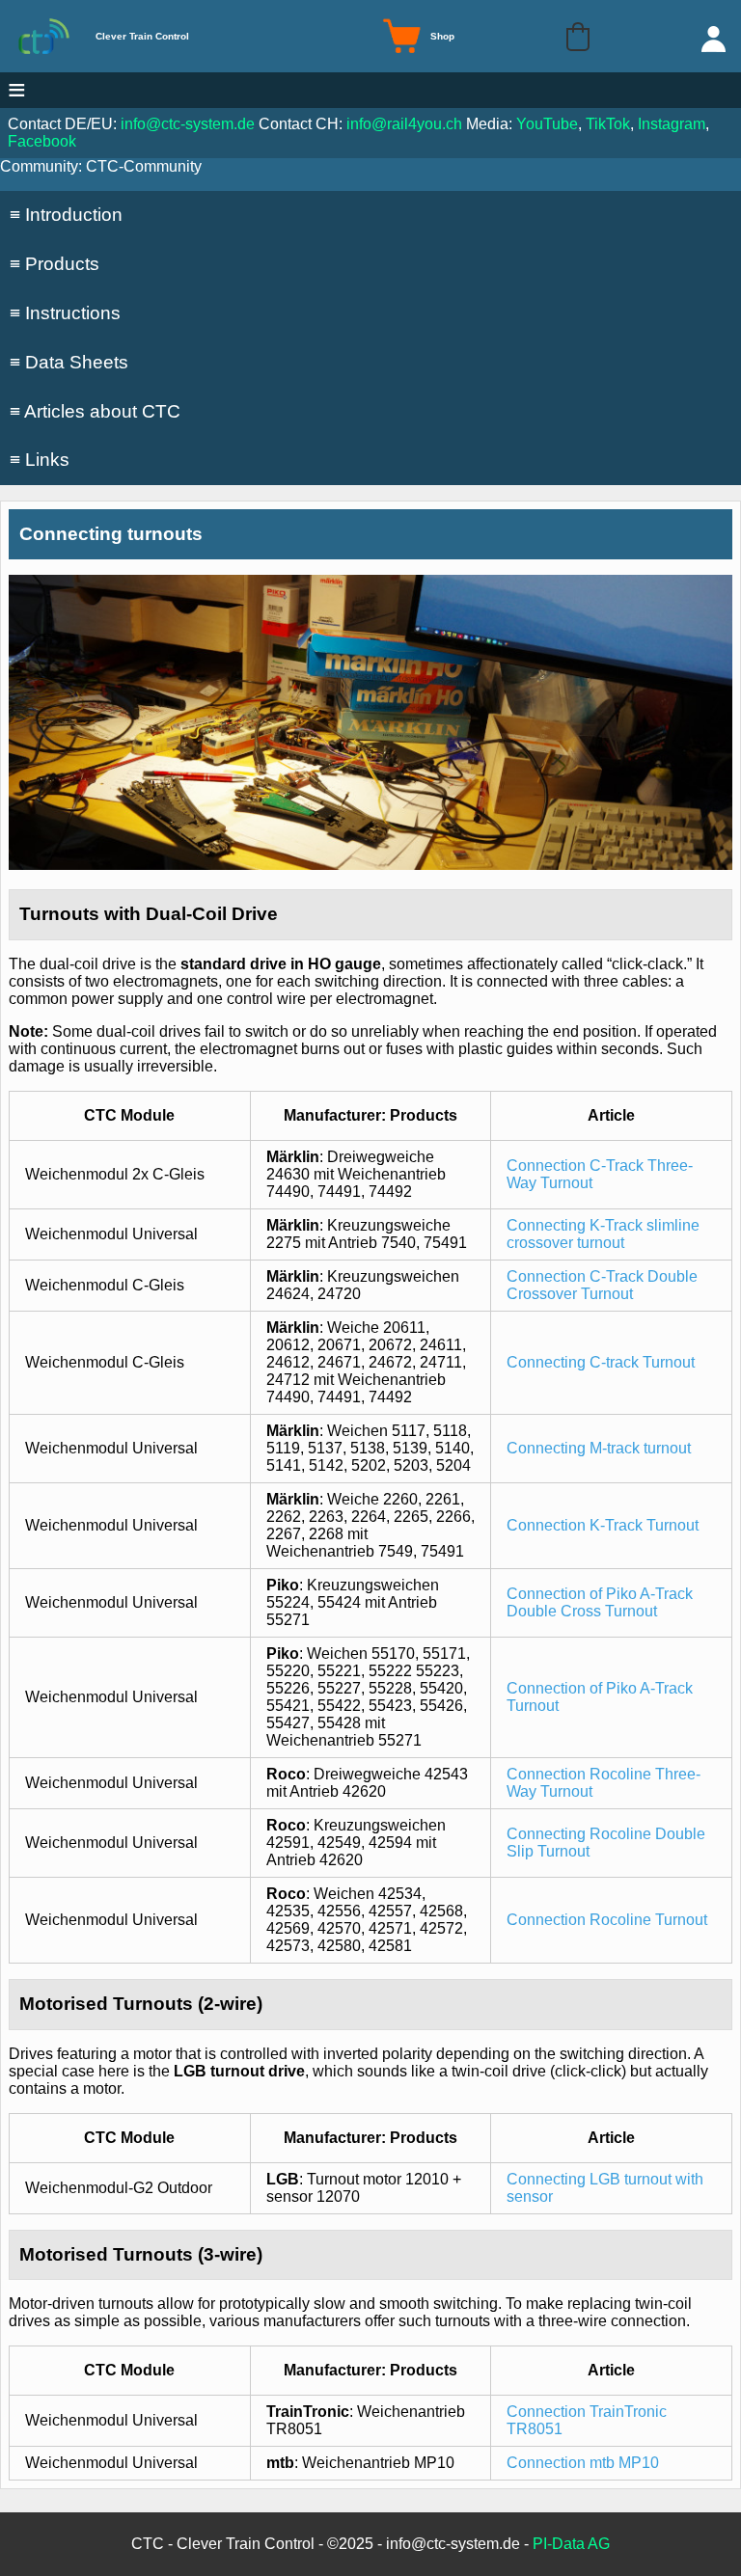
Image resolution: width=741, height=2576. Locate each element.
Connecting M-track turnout (599, 1448)
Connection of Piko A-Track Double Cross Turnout (600, 1602)
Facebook (42, 141)
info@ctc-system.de (188, 124)
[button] (578, 37)
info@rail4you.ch (404, 124)
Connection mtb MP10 (583, 2463)
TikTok (608, 124)
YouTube (547, 124)
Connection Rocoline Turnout (607, 1920)
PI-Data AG (571, 2544)
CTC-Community (144, 166)
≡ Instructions (65, 313)
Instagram (672, 124)
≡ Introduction (66, 215)
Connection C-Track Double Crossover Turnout (602, 1285)
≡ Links (40, 460)
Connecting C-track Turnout (601, 1362)
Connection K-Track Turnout (603, 1525)
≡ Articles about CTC (95, 411)
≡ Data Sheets (69, 362)
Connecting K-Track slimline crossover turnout (603, 1234)
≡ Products (55, 264)
